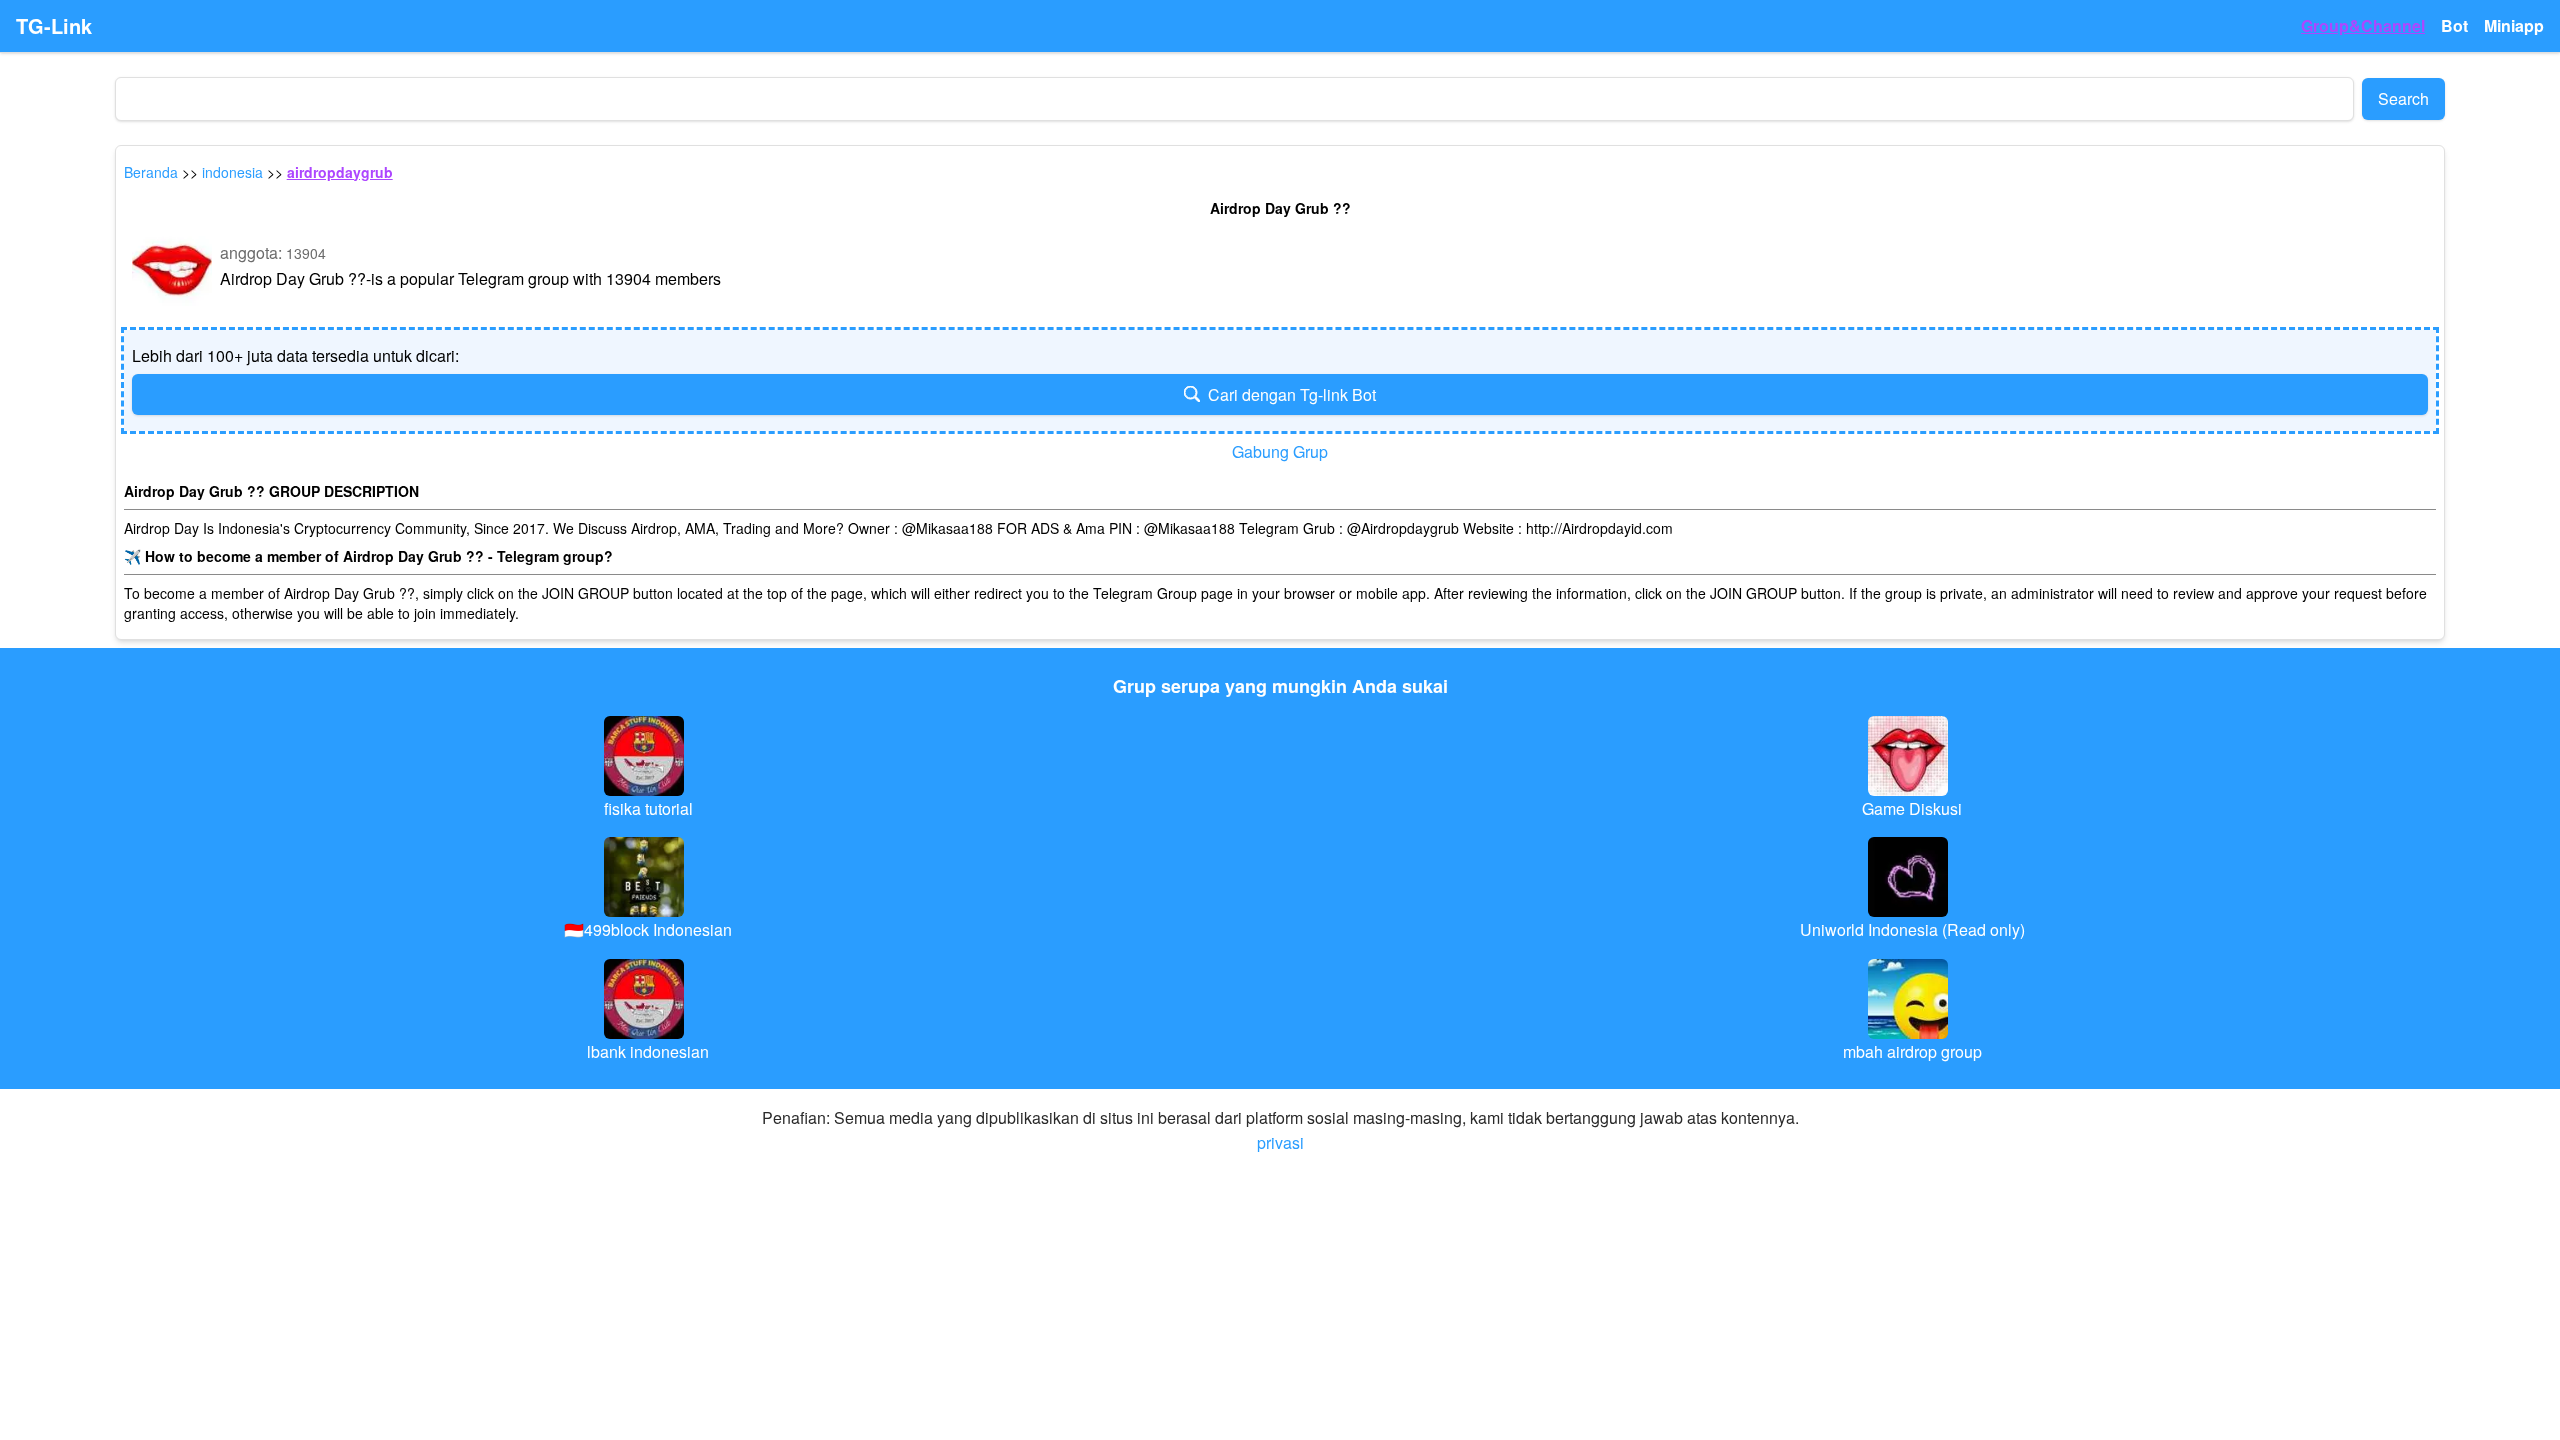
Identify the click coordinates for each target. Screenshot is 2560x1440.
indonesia (232, 172)
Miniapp (2514, 25)
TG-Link (54, 26)
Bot (2454, 25)
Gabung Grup (1280, 451)
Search (2403, 98)
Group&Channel (2363, 25)
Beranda (151, 172)
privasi (1280, 1142)
